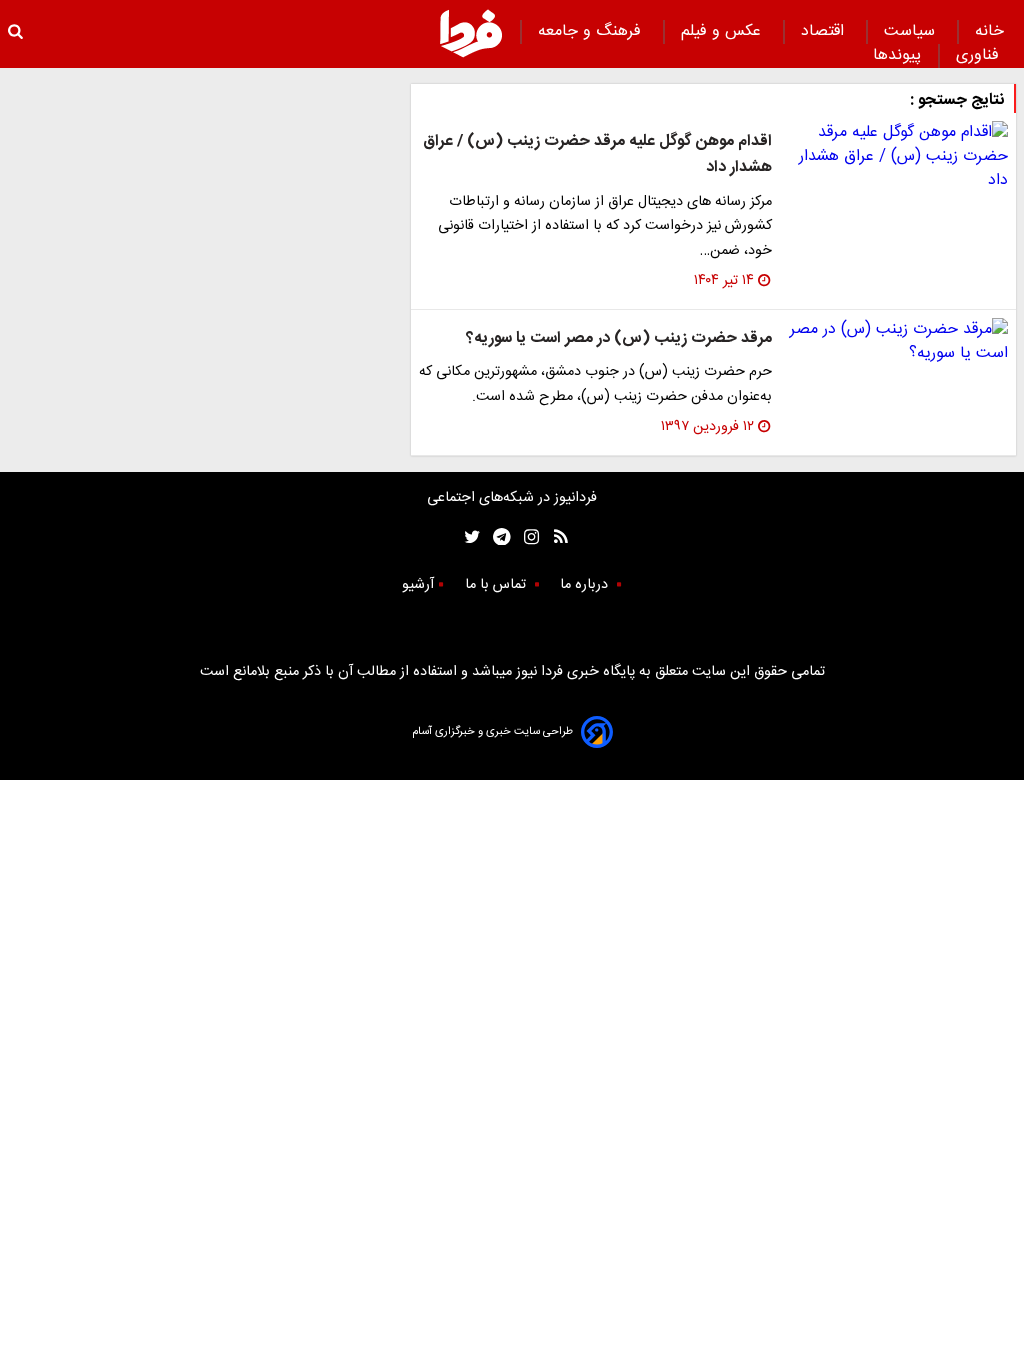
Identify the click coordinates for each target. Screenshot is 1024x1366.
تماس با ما (497, 585)
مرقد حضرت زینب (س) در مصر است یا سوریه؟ (619, 338)
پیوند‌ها (897, 55)
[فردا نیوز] (471, 33)
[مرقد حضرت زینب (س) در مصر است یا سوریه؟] (898, 342)
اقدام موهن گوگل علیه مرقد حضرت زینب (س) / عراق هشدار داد (597, 154)
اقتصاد (825, 31)
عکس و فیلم (723, 31)
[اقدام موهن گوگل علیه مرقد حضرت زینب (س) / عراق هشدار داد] (898, 157)
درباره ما (586, 585)
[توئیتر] (468, 536)
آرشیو (418, 585)
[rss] (554, 536)
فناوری (980, 55)
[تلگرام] (495, 536)
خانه (989, 31)
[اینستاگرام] (526, 536)
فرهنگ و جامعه (592, 31)
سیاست (912, 31)
